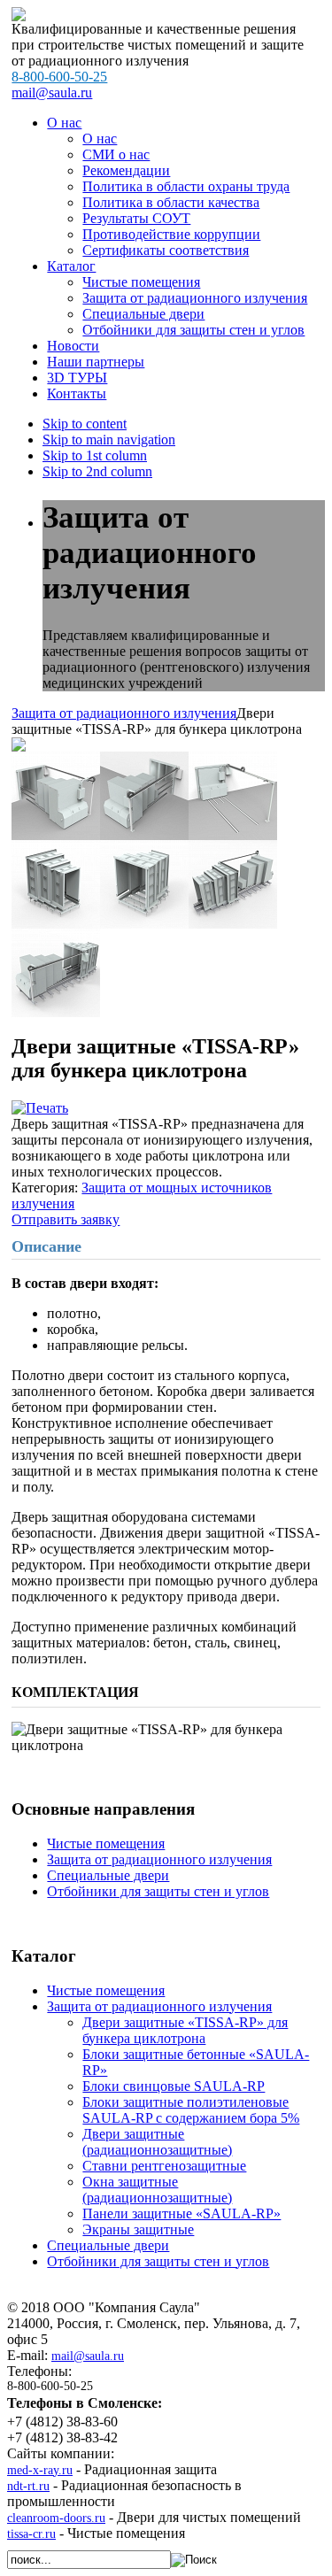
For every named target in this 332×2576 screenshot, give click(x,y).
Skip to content (85, 424)
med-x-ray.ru (40, 2470)
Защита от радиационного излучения (124, 713)
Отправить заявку (66, 1219)
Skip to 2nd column (97, 471)
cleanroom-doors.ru (56, 2518)
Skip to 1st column (95, 455)
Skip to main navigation (109, 440)
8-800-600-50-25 (59, 77)
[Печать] (40, 1108)
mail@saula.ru (52, 93)
